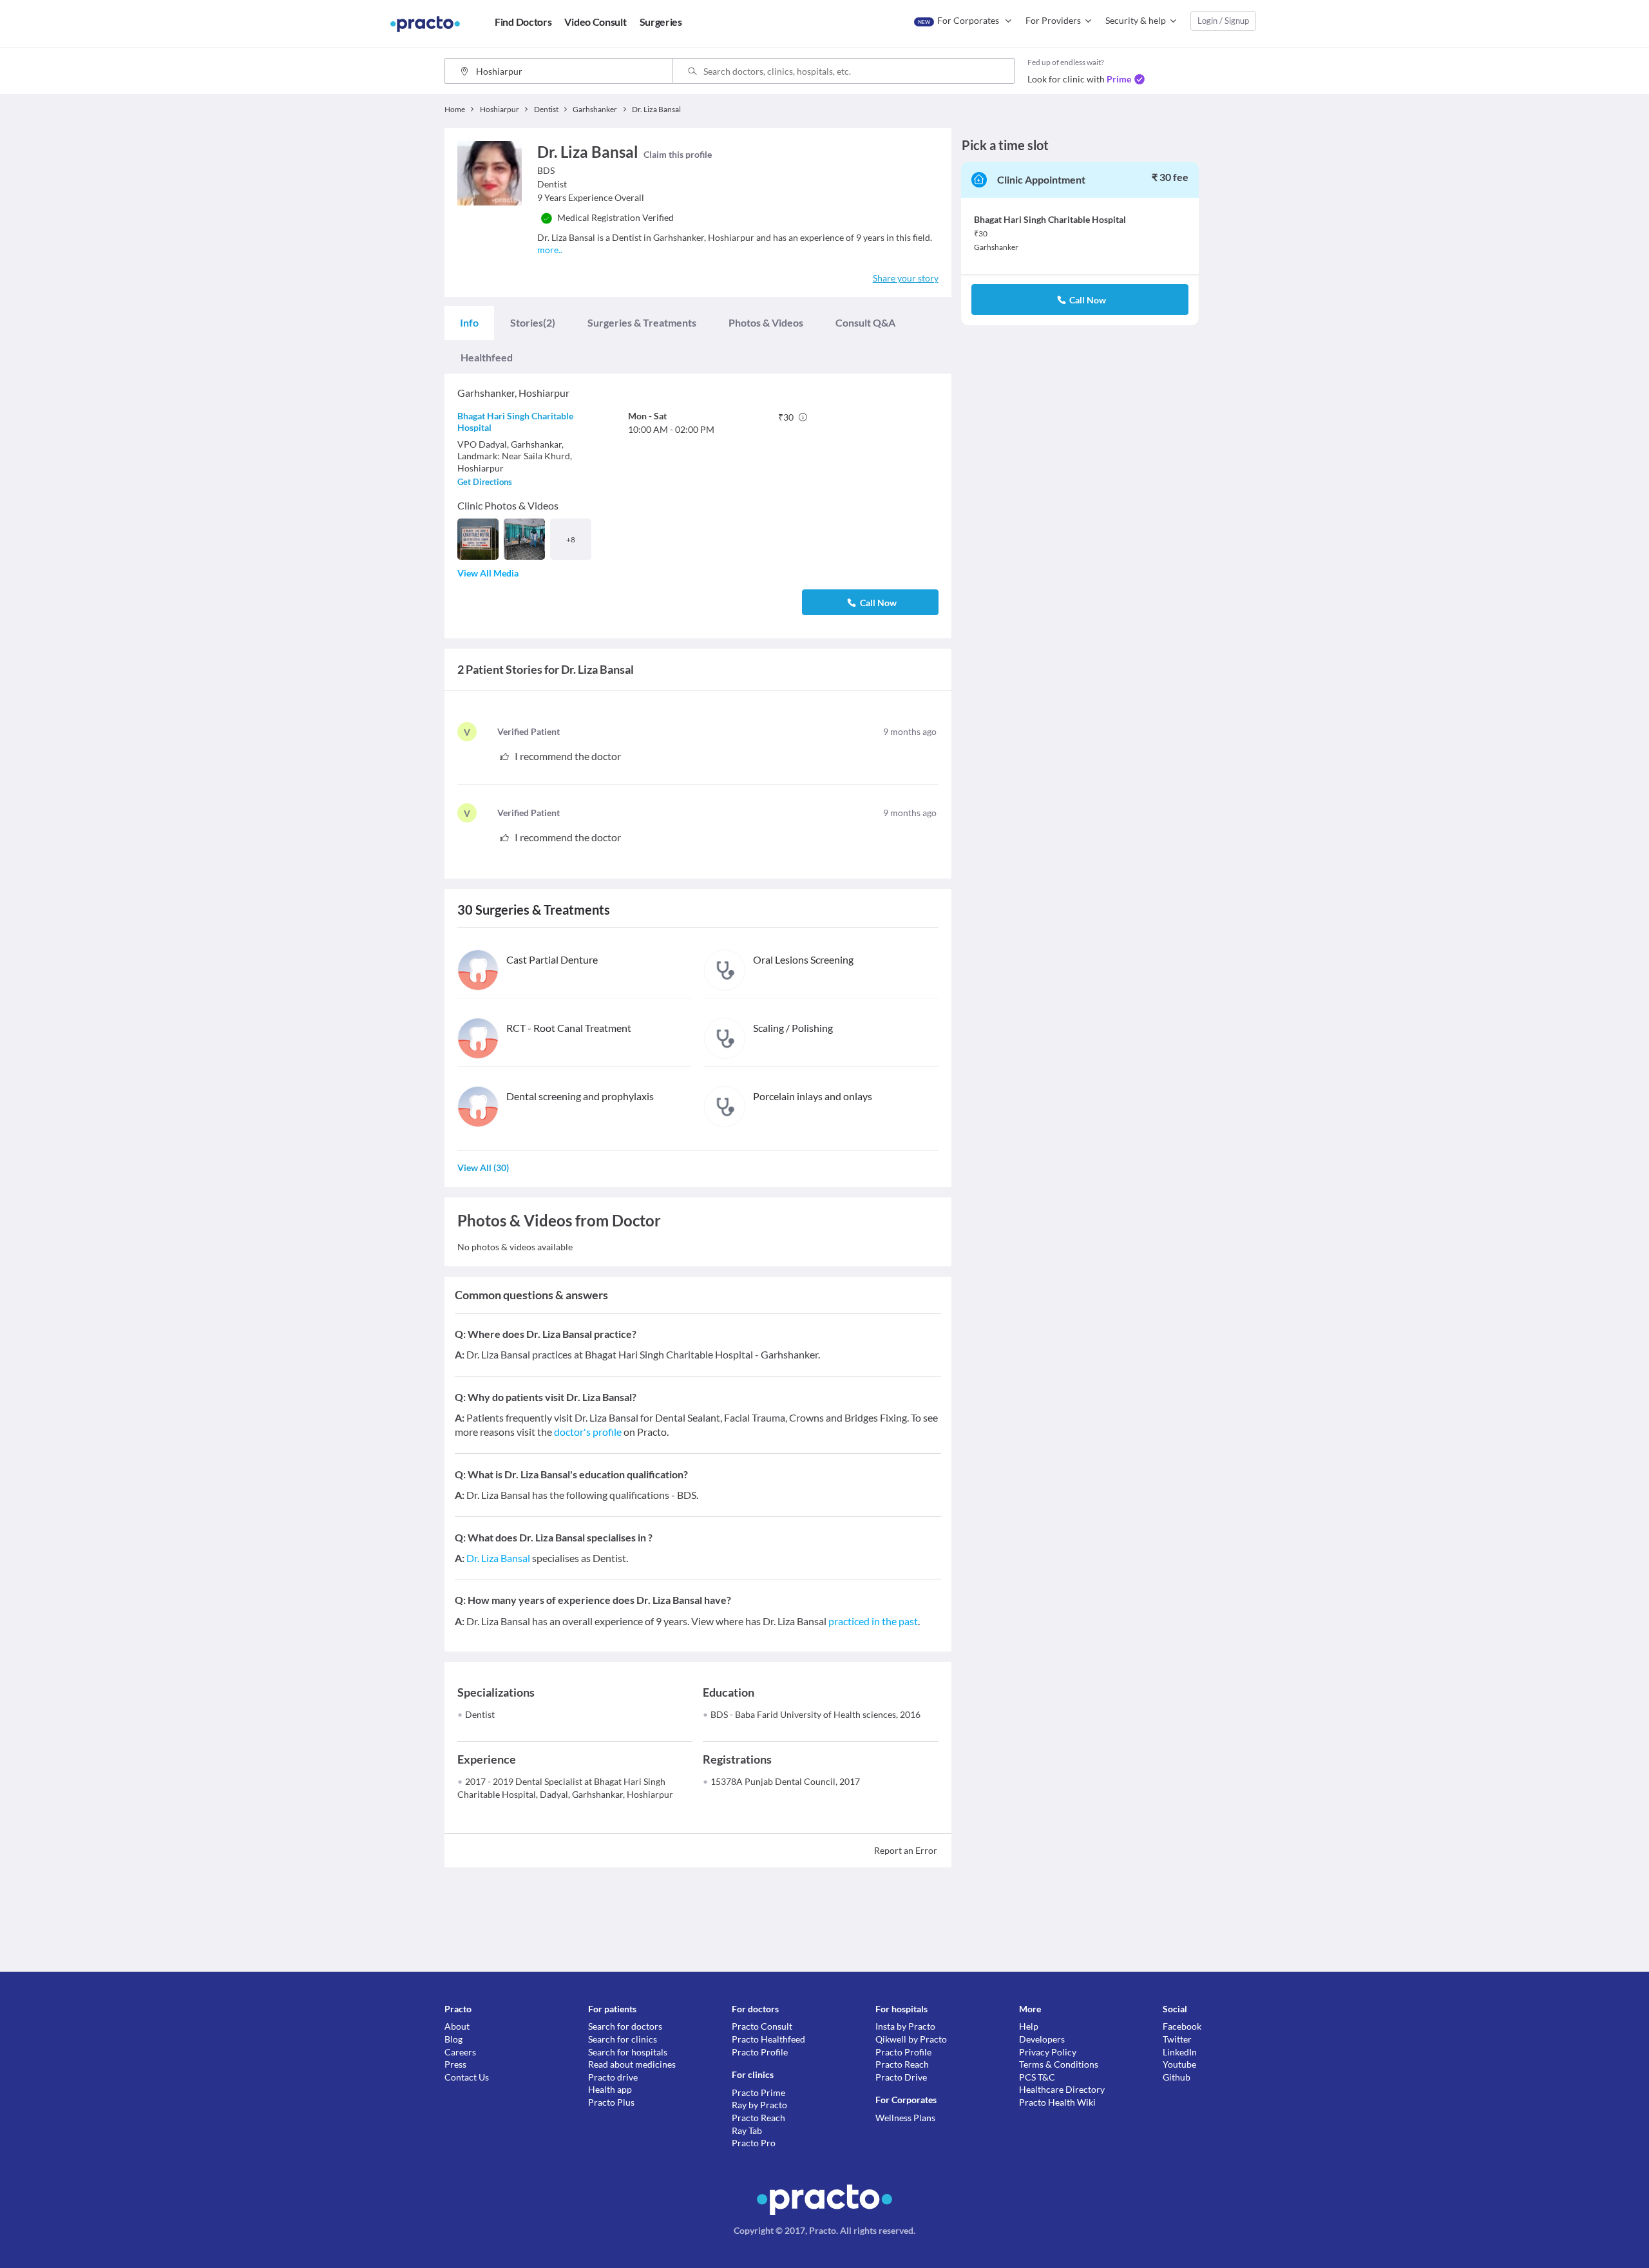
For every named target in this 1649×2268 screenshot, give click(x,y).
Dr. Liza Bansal (498, 1558)
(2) (533, 322)
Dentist (480, 1714)
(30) (483, 1167)
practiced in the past (873, 1621)
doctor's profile (588, 1432)
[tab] (469, 323)
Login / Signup (1223, 21)
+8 (571, 539)
